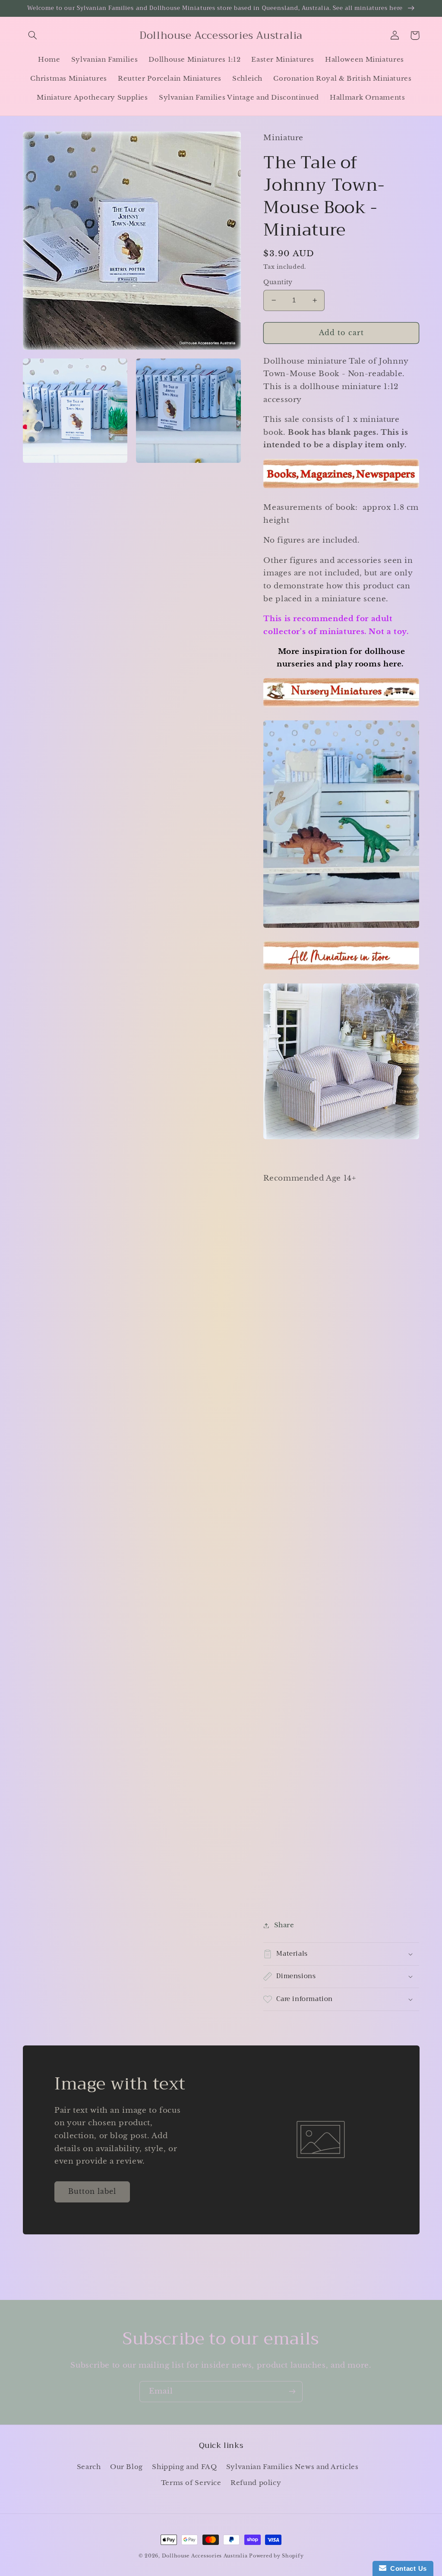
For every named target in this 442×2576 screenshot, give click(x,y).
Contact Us (407, 2568)
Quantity (278, 282)
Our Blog (126, 2467)
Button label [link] (92, 2191)
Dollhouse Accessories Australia (206, 2556)
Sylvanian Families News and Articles (292, 2467)
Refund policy (256, 2483)
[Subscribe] (292, 2392)
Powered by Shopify (276, 2556)
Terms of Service (191, 2483)
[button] (33, 35)
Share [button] (284, 1925)
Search (89, 2467)
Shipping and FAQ (184, 2467)
